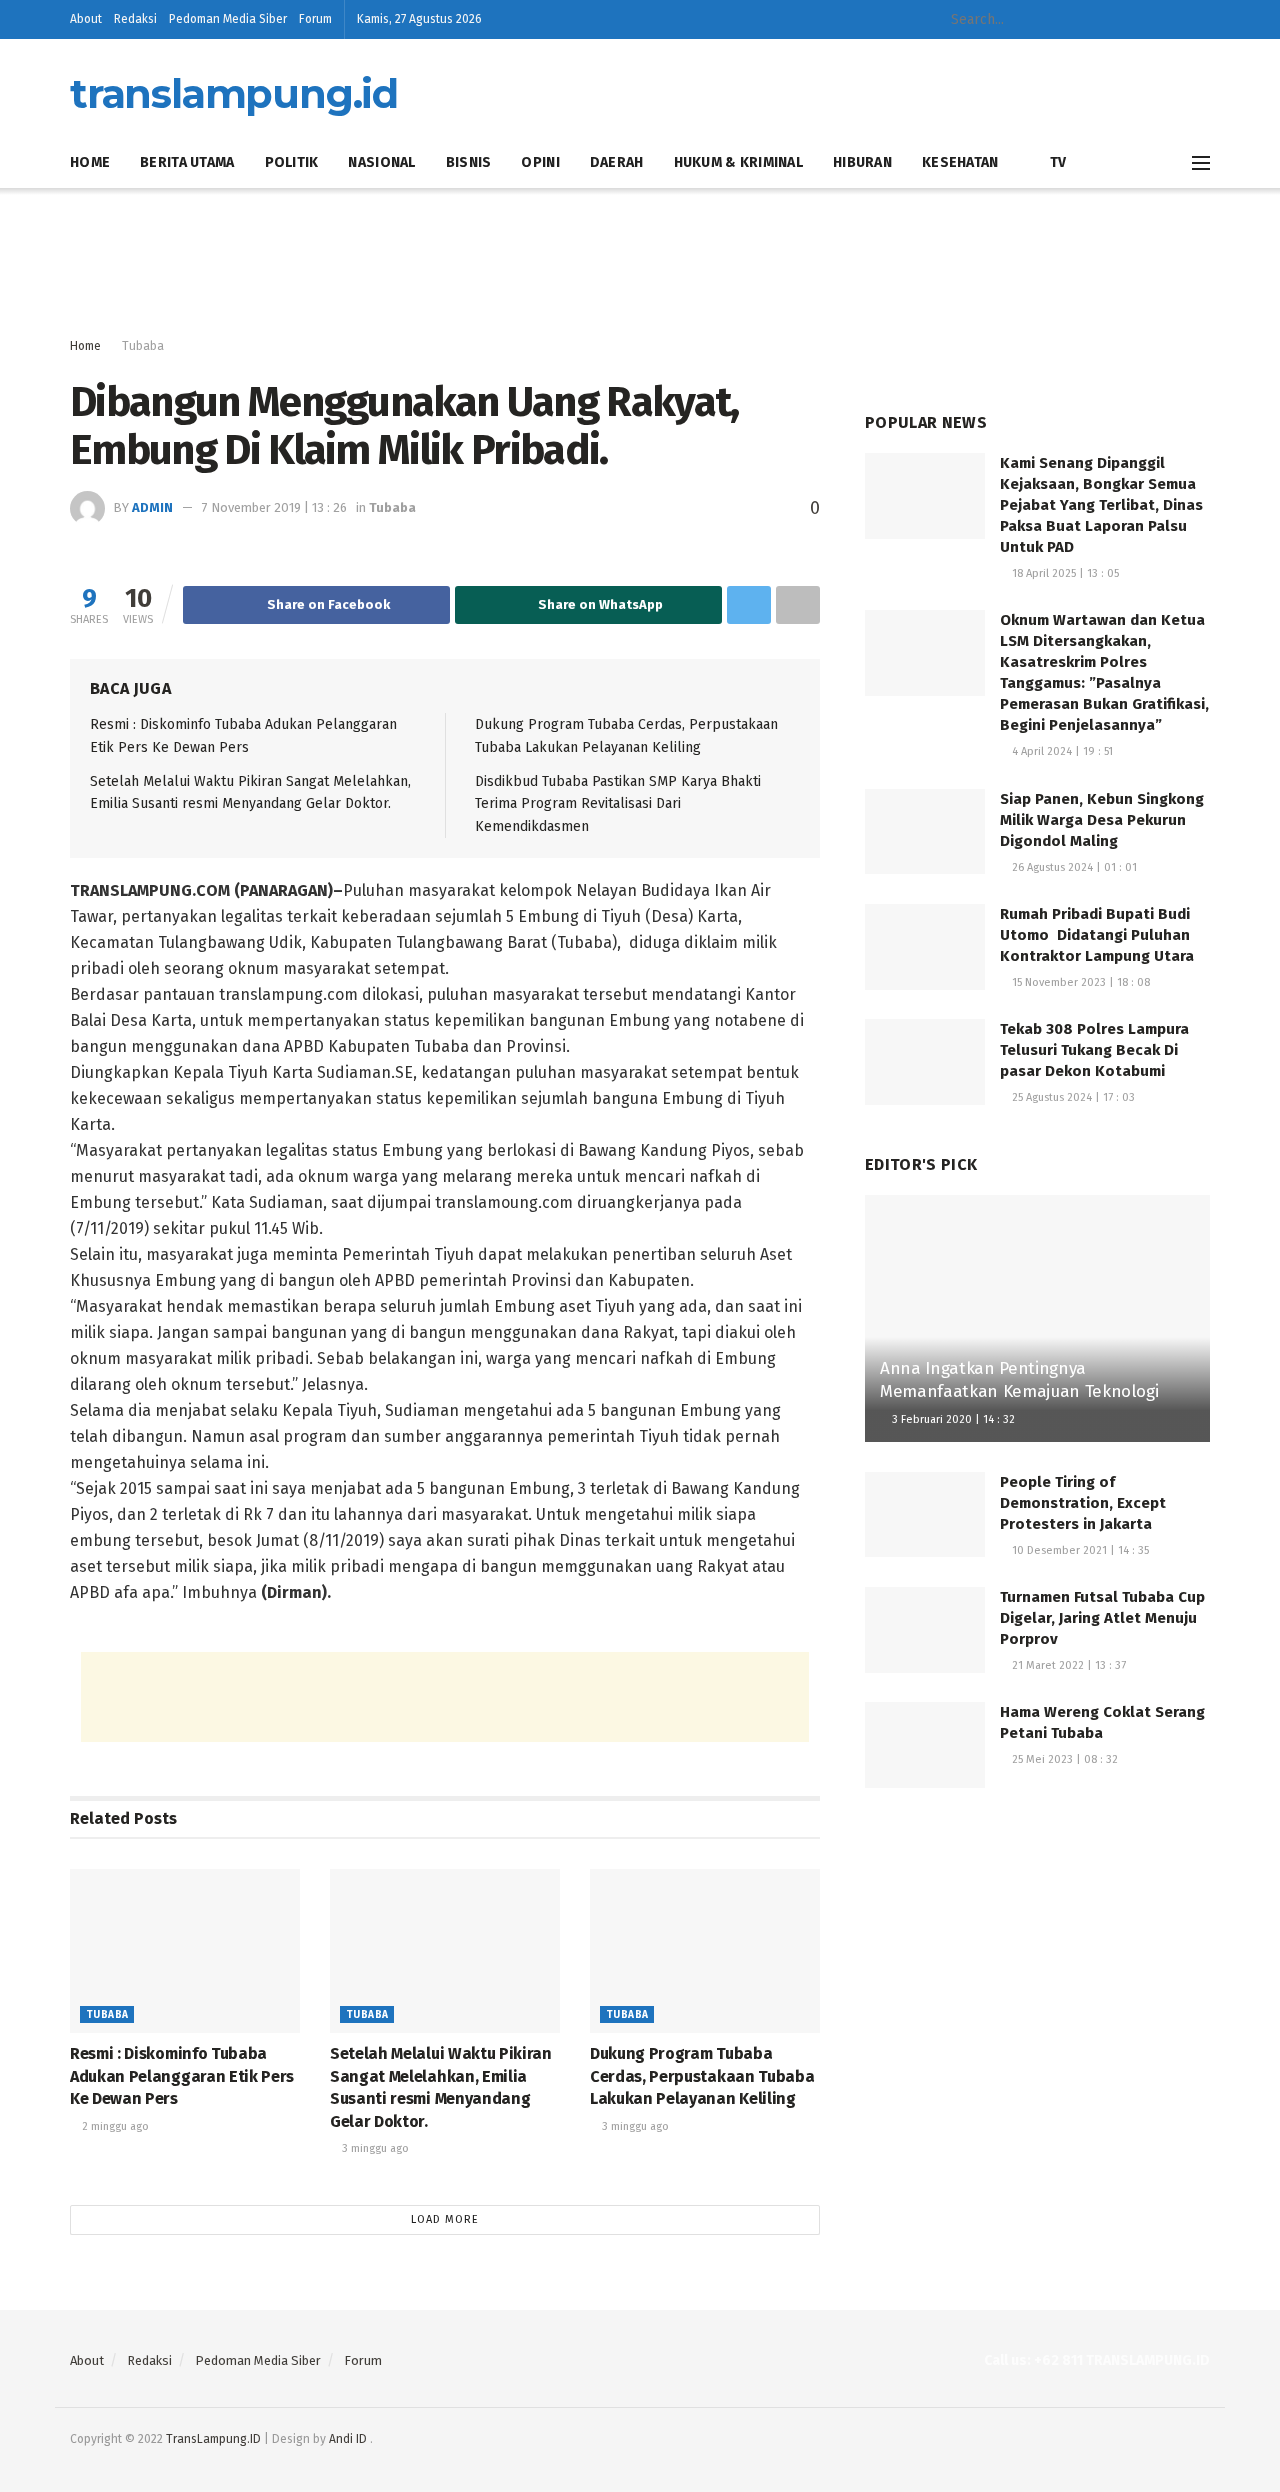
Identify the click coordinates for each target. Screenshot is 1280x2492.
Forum (315, 19)
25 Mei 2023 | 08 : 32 (1063, 1759)
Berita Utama (187, 162)
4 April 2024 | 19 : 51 (1061, 751)
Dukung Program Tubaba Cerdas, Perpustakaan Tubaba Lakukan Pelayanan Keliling (702, 2076)
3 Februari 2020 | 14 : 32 (952, 1419)
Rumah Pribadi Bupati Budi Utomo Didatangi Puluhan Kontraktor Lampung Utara (1097, 935)
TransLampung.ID (213, 2439)
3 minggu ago (374, 2148)
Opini (540, 162)
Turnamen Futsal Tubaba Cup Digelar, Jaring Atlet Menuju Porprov (1102, 1618)
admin (152, 507)
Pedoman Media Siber (228, 19)
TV (1058, 162)
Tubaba (143, 346)
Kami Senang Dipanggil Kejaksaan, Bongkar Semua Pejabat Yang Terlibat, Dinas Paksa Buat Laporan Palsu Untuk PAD (1101, 505)
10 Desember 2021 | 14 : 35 (1079, 1550)
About (86, 19)
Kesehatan (960, 162)
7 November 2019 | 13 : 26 (274, 507)
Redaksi (135, 19)
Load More (445, 2219)
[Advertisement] (640, 263)
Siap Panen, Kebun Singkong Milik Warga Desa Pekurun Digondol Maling (1102, 820)
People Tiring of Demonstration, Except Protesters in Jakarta (1083, 1503)
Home (90, 162)
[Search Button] (1083, 19)
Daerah (617, 162)
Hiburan (862, 162)
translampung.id (234, 94)
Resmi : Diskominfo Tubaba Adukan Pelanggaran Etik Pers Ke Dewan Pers (182, 2076)
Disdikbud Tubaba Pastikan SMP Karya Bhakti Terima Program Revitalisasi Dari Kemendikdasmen (618, 804)
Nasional (381, 162)
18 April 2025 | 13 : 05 (1064, 573)
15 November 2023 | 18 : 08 (1079, 982)
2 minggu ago (114, 2126)
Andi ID (348, 2439)
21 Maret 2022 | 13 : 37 (1067, 1665)
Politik (292, 162)
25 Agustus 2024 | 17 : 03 (1072, 1097)
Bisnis (469, 162)
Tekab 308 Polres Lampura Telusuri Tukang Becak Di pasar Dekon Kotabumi (1094, 1050)
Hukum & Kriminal (738, 162)
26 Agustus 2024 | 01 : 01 (1073, 867)
